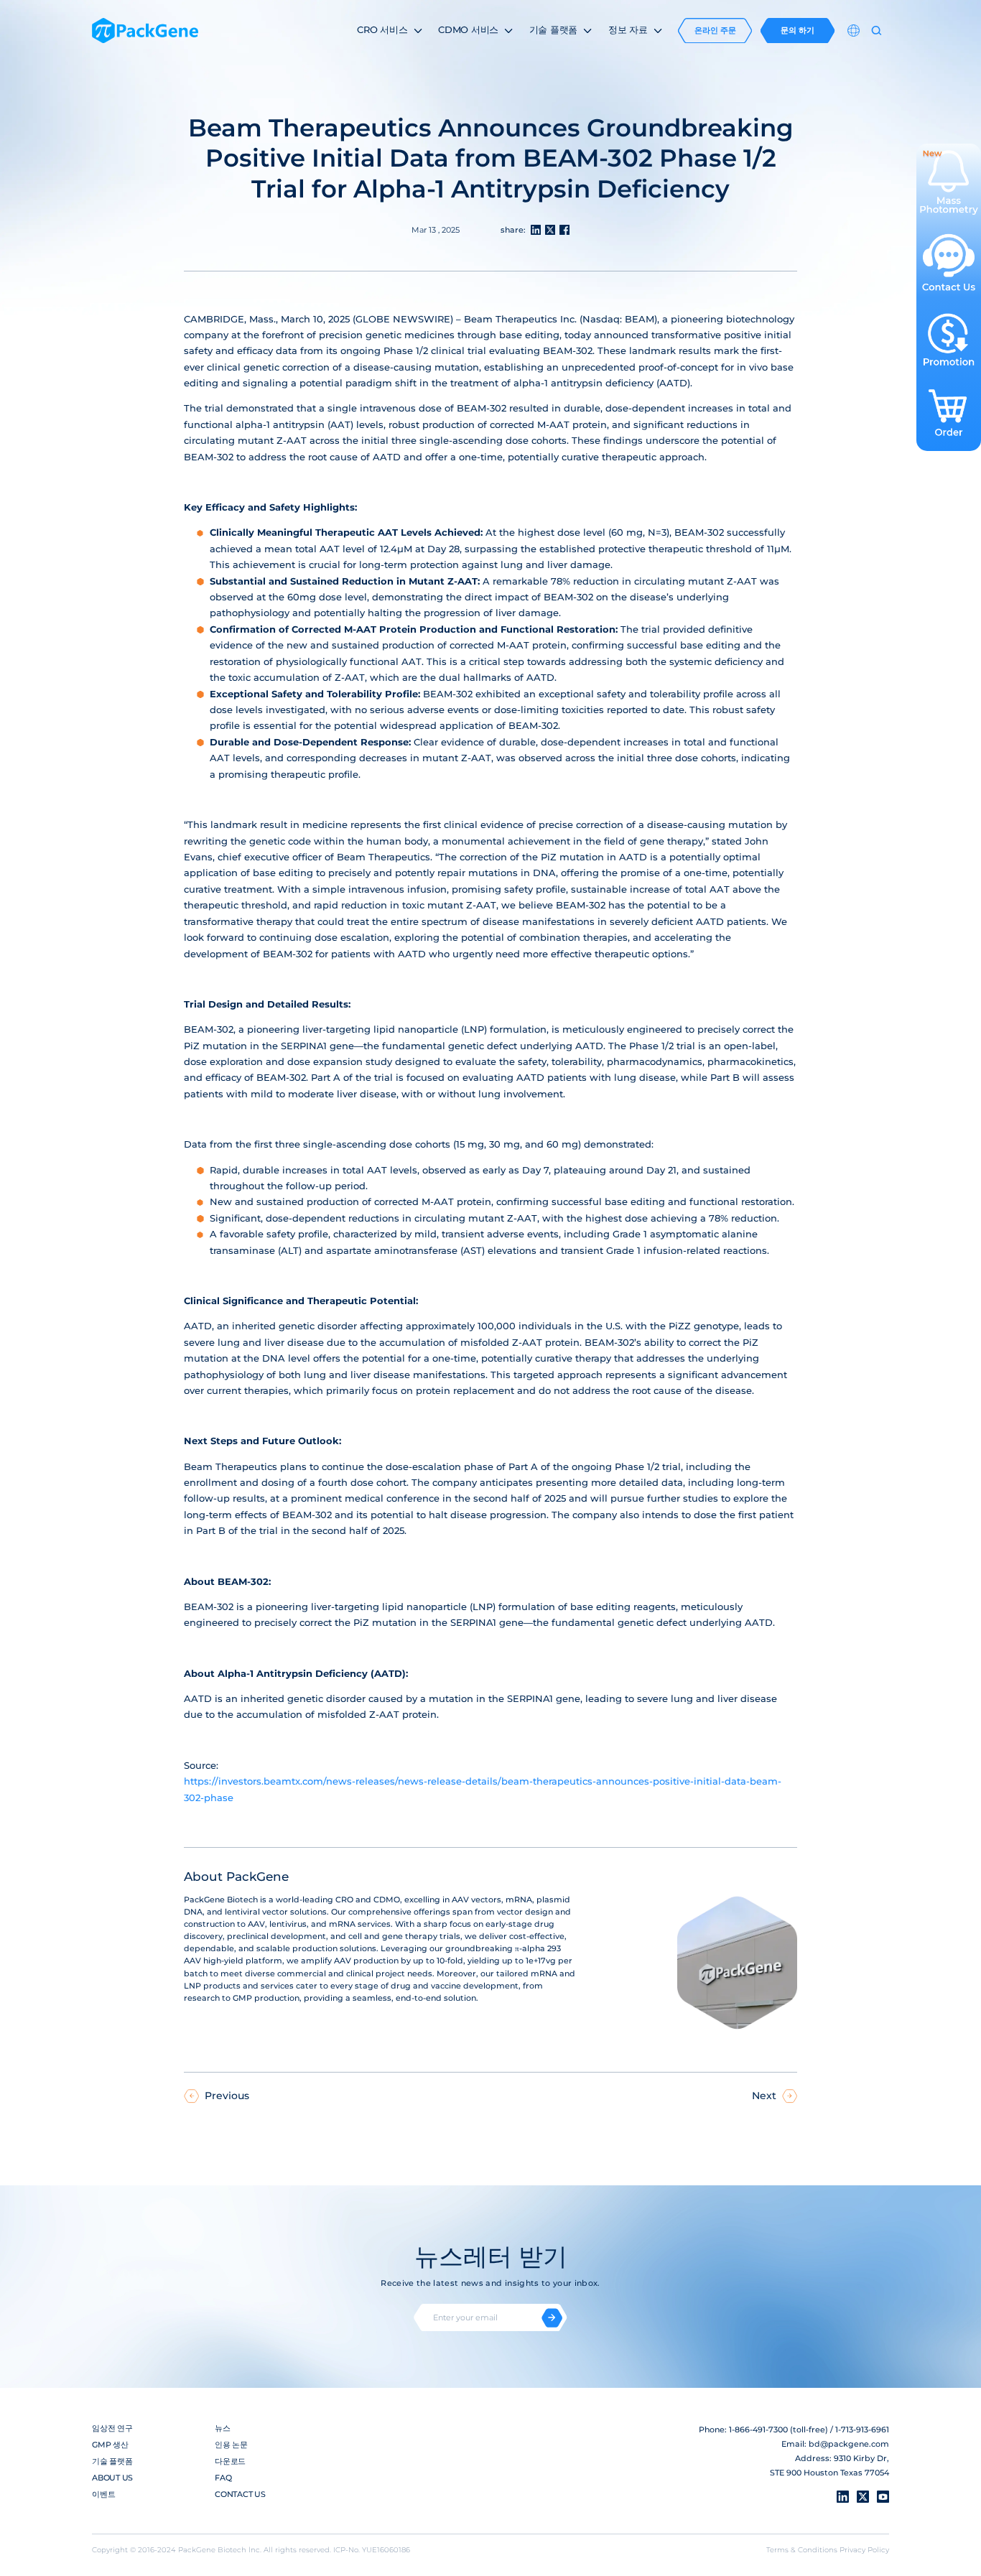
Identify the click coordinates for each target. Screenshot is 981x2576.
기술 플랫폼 (112, 2461)
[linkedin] (843, 2497)
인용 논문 (231, 2445)
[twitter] (863, 2497)
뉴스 (223, 2428)
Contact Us (240, 2494)
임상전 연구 (112, 2428)
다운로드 (230, 2461)
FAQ (223, 2478)
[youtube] (883, 2497)
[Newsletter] (552, 2318)
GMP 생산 (110, 2445)
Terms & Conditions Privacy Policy (828, 2549)
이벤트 (103, 2494)
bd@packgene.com (849, 2444)
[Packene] (145, 31)
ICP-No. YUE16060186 (372, 2549)
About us (112, 2478)
